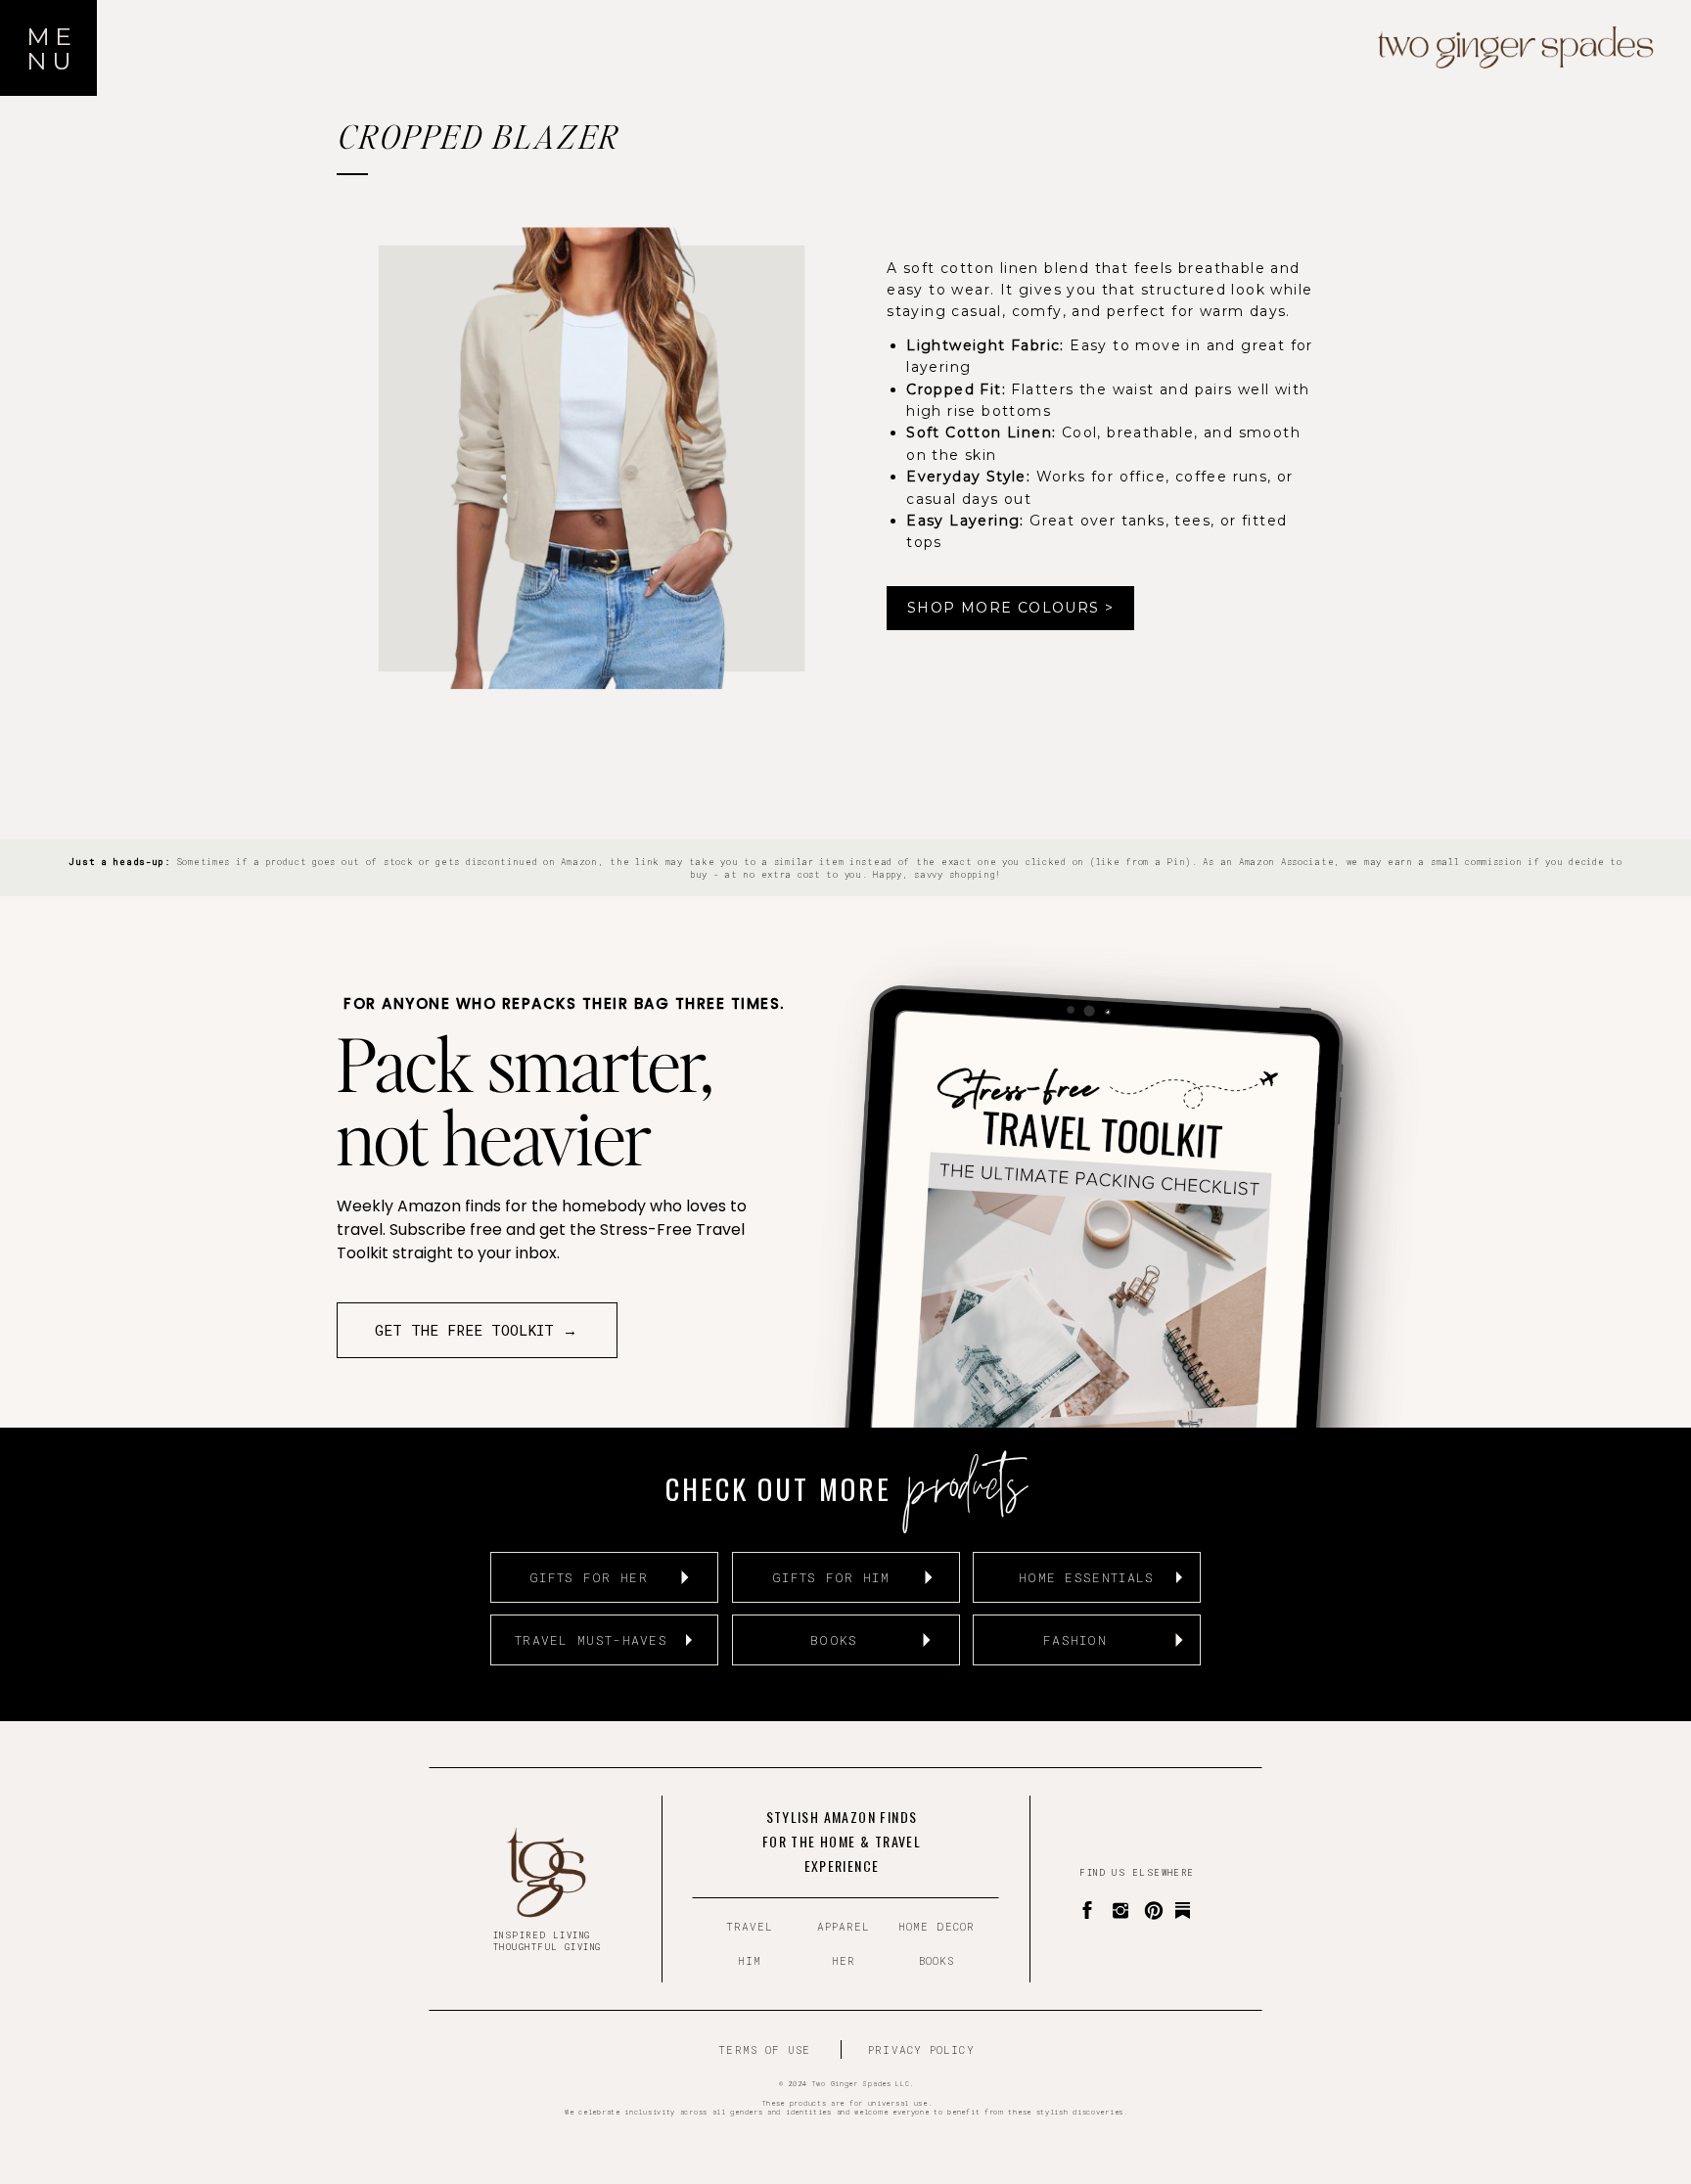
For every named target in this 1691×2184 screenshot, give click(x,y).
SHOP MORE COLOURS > (1011, 608)
